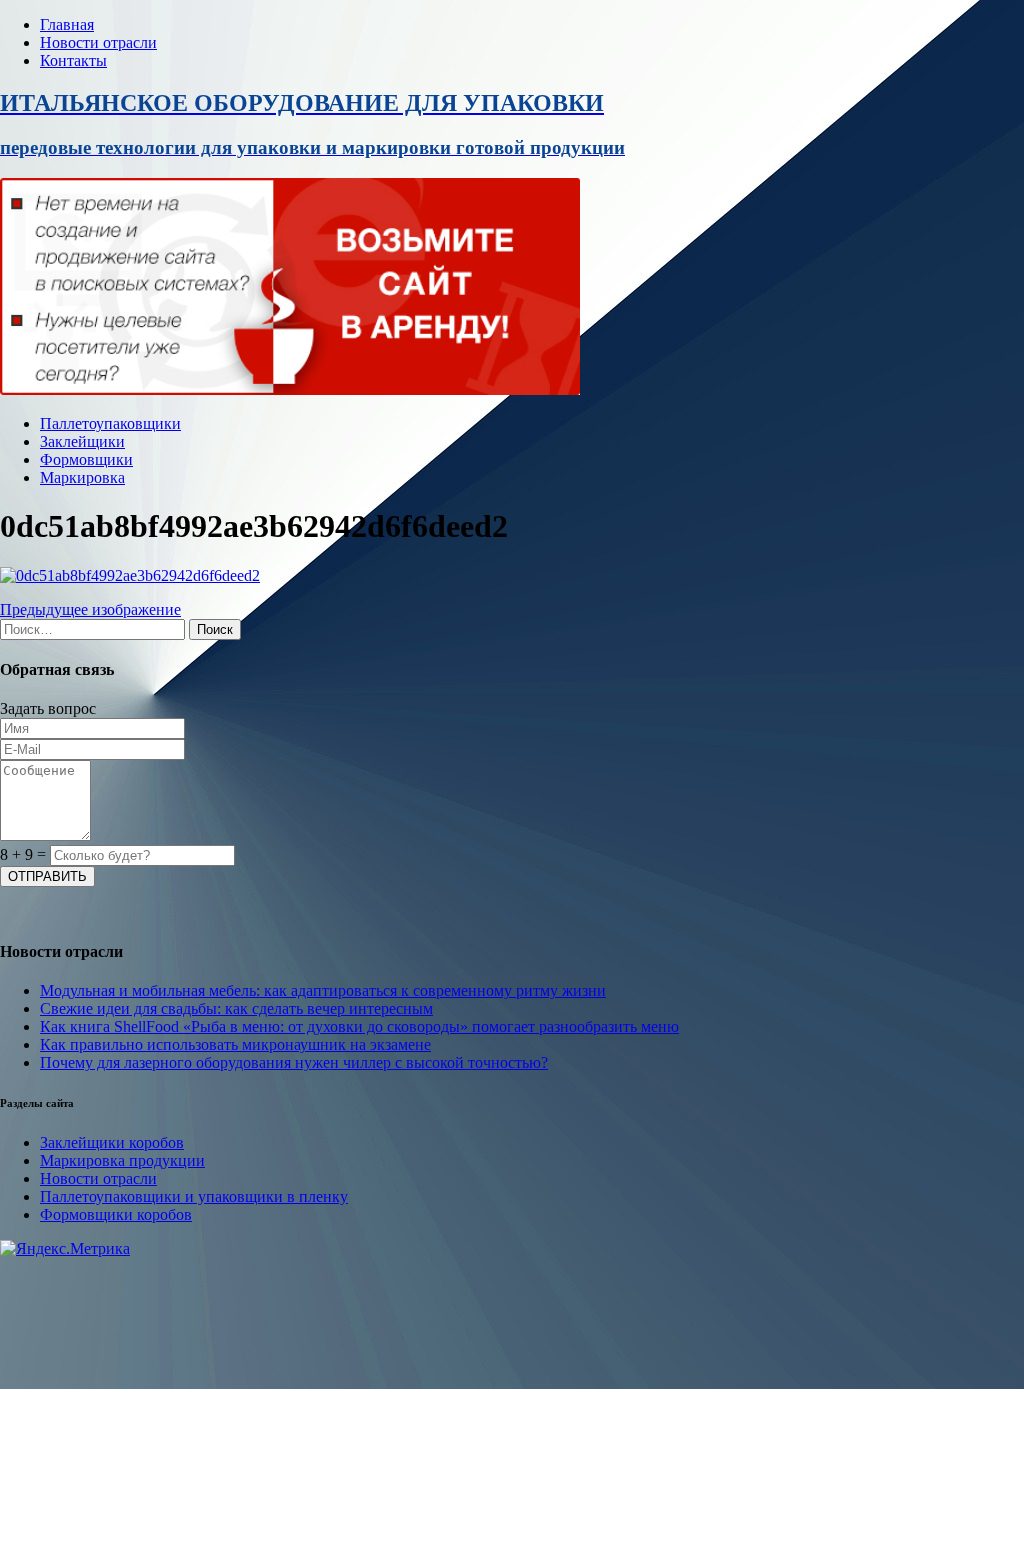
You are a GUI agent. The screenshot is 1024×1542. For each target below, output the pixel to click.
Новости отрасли (98, 42)
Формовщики (86, 459)
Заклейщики (82, 441)
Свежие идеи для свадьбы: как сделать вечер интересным (236, 1008)
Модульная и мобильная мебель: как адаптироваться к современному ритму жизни (323, 990)
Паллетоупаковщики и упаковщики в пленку (194, 1196)
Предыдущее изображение (90, 609)
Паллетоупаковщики (110, 423)
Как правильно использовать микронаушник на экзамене (235, 1044)
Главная (67, 24)
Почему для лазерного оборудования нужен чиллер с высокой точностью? (294, 1062)
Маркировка (82, 477)
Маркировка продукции (122, 1160)
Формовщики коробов (116, 1214)
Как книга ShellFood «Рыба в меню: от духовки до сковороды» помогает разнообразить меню (359, 1026)
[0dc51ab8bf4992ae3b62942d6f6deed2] (130, 575)
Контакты (73, 60)
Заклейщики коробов (112, 1142)
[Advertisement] (512, 1398)
